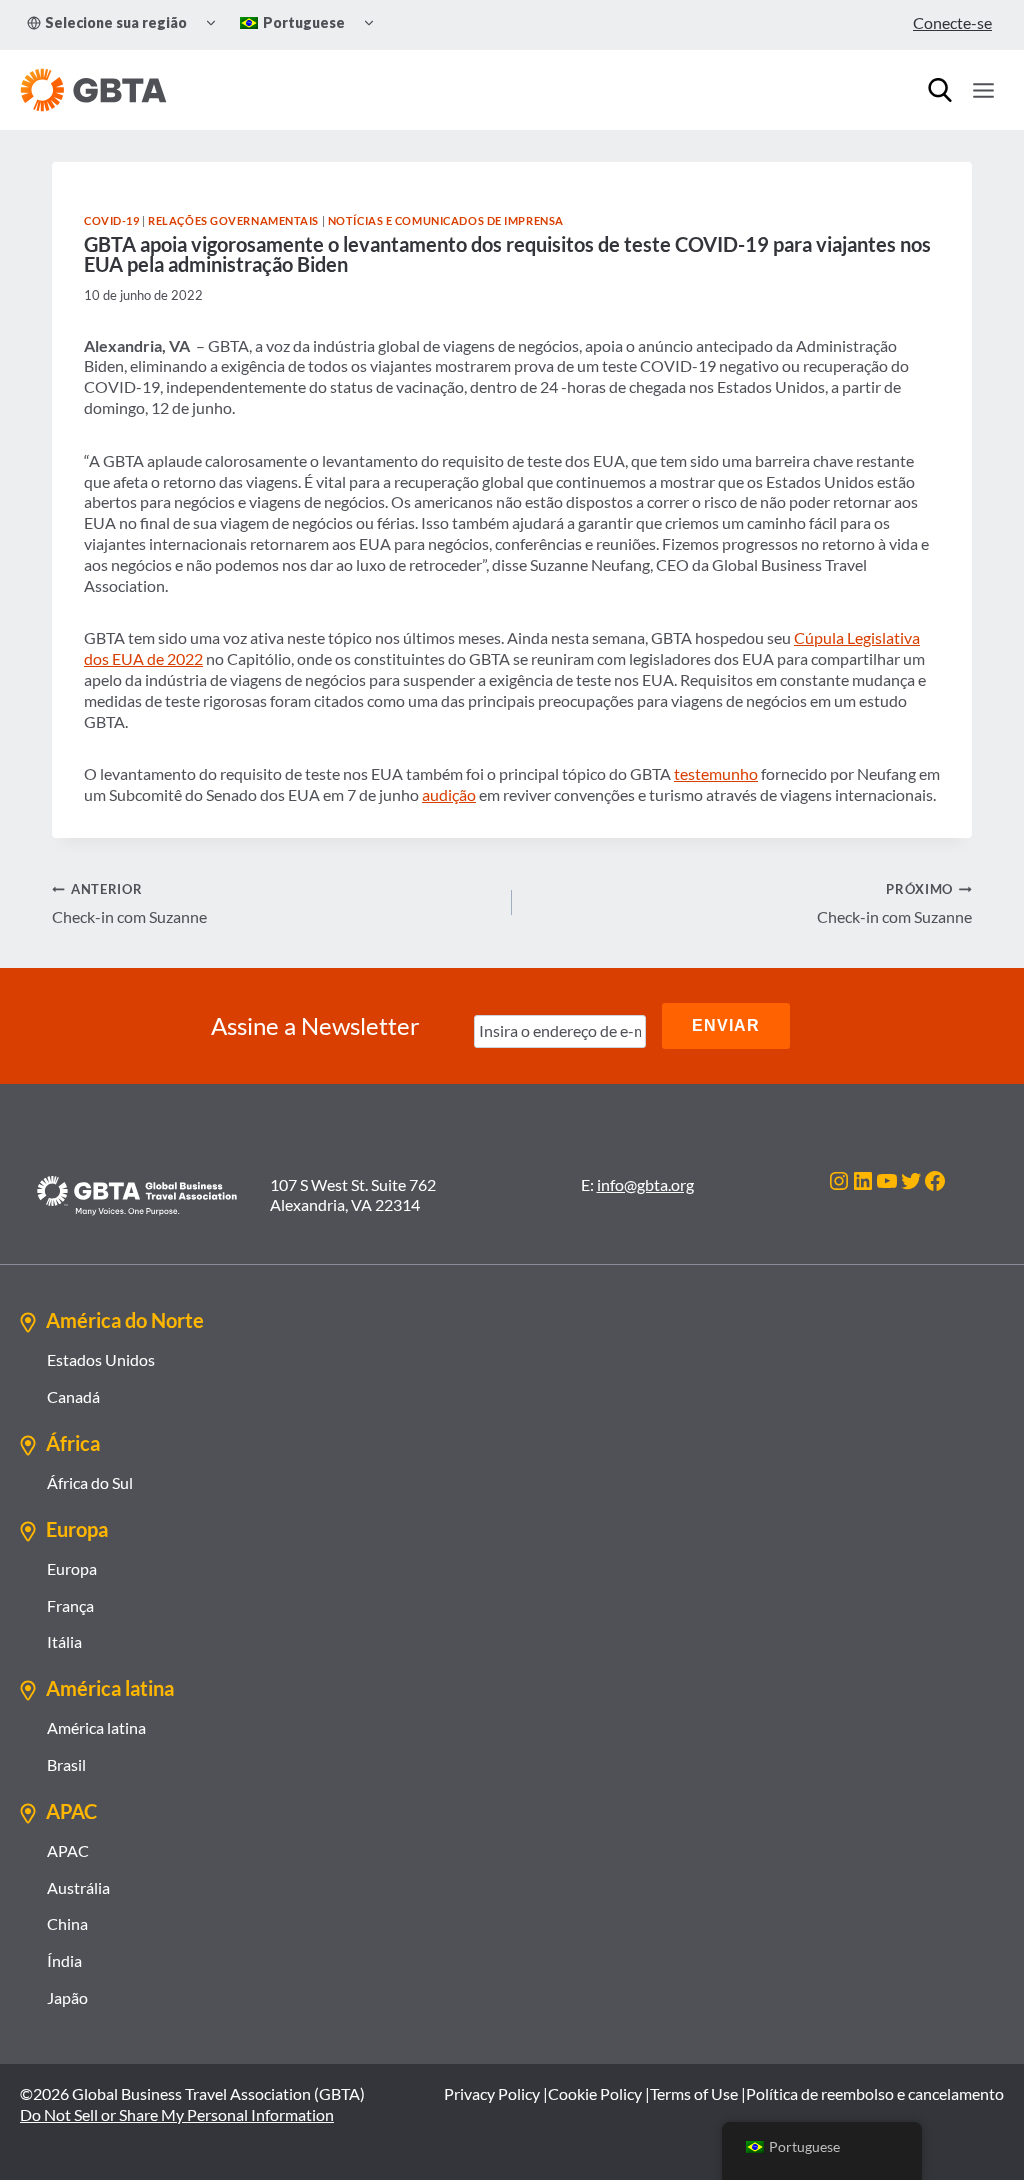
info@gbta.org (645, 1184)
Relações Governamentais (233, 220)
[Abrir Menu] (983, 90)
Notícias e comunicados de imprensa (446, 220)
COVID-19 (111, 220)
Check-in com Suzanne (129, 903)
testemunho (716, 773)
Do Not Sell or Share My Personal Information (177, 2114)
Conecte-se (952, 22)
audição (449, 794)
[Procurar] (940, 90)
